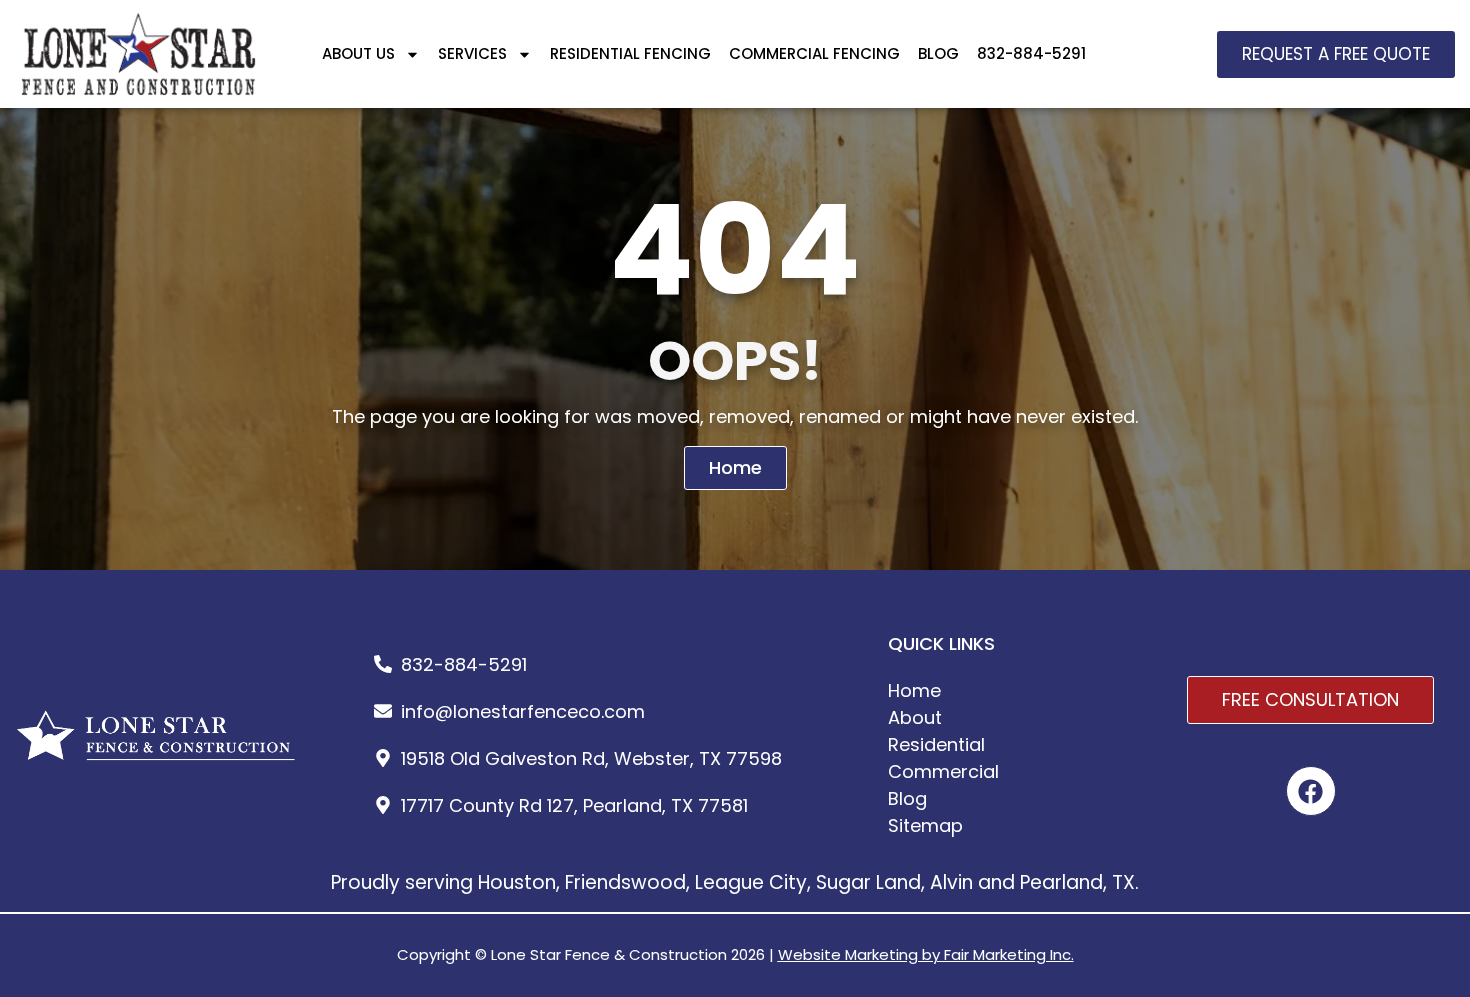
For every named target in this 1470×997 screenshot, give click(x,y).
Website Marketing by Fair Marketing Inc (924, 954)
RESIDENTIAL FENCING (630, 53)
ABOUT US (358, 53)
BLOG (938, 53)
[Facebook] (1311, 791)
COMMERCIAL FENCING (814, 53)
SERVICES (472, 53)
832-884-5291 (1031, 53)
